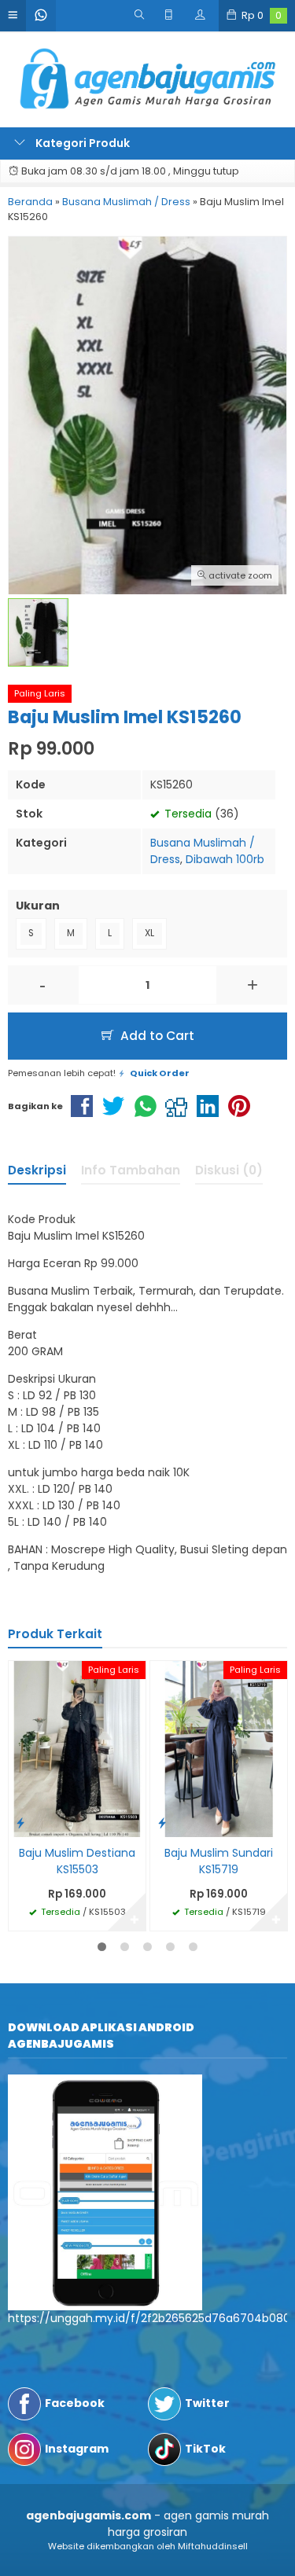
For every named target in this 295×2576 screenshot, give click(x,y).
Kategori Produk (81, 143)
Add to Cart (156, 1036)
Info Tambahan (131, 1170)
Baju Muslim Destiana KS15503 (77, 1861)
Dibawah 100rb (225, 859)
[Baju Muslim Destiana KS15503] (77, 1748)
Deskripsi (37, 1170)
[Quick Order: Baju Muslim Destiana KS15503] (20, 1823)
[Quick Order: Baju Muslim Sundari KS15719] (162, 1823)
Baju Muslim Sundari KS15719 (219, 1861)
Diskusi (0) (229, 1170)
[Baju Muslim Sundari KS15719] (219, 1748)
